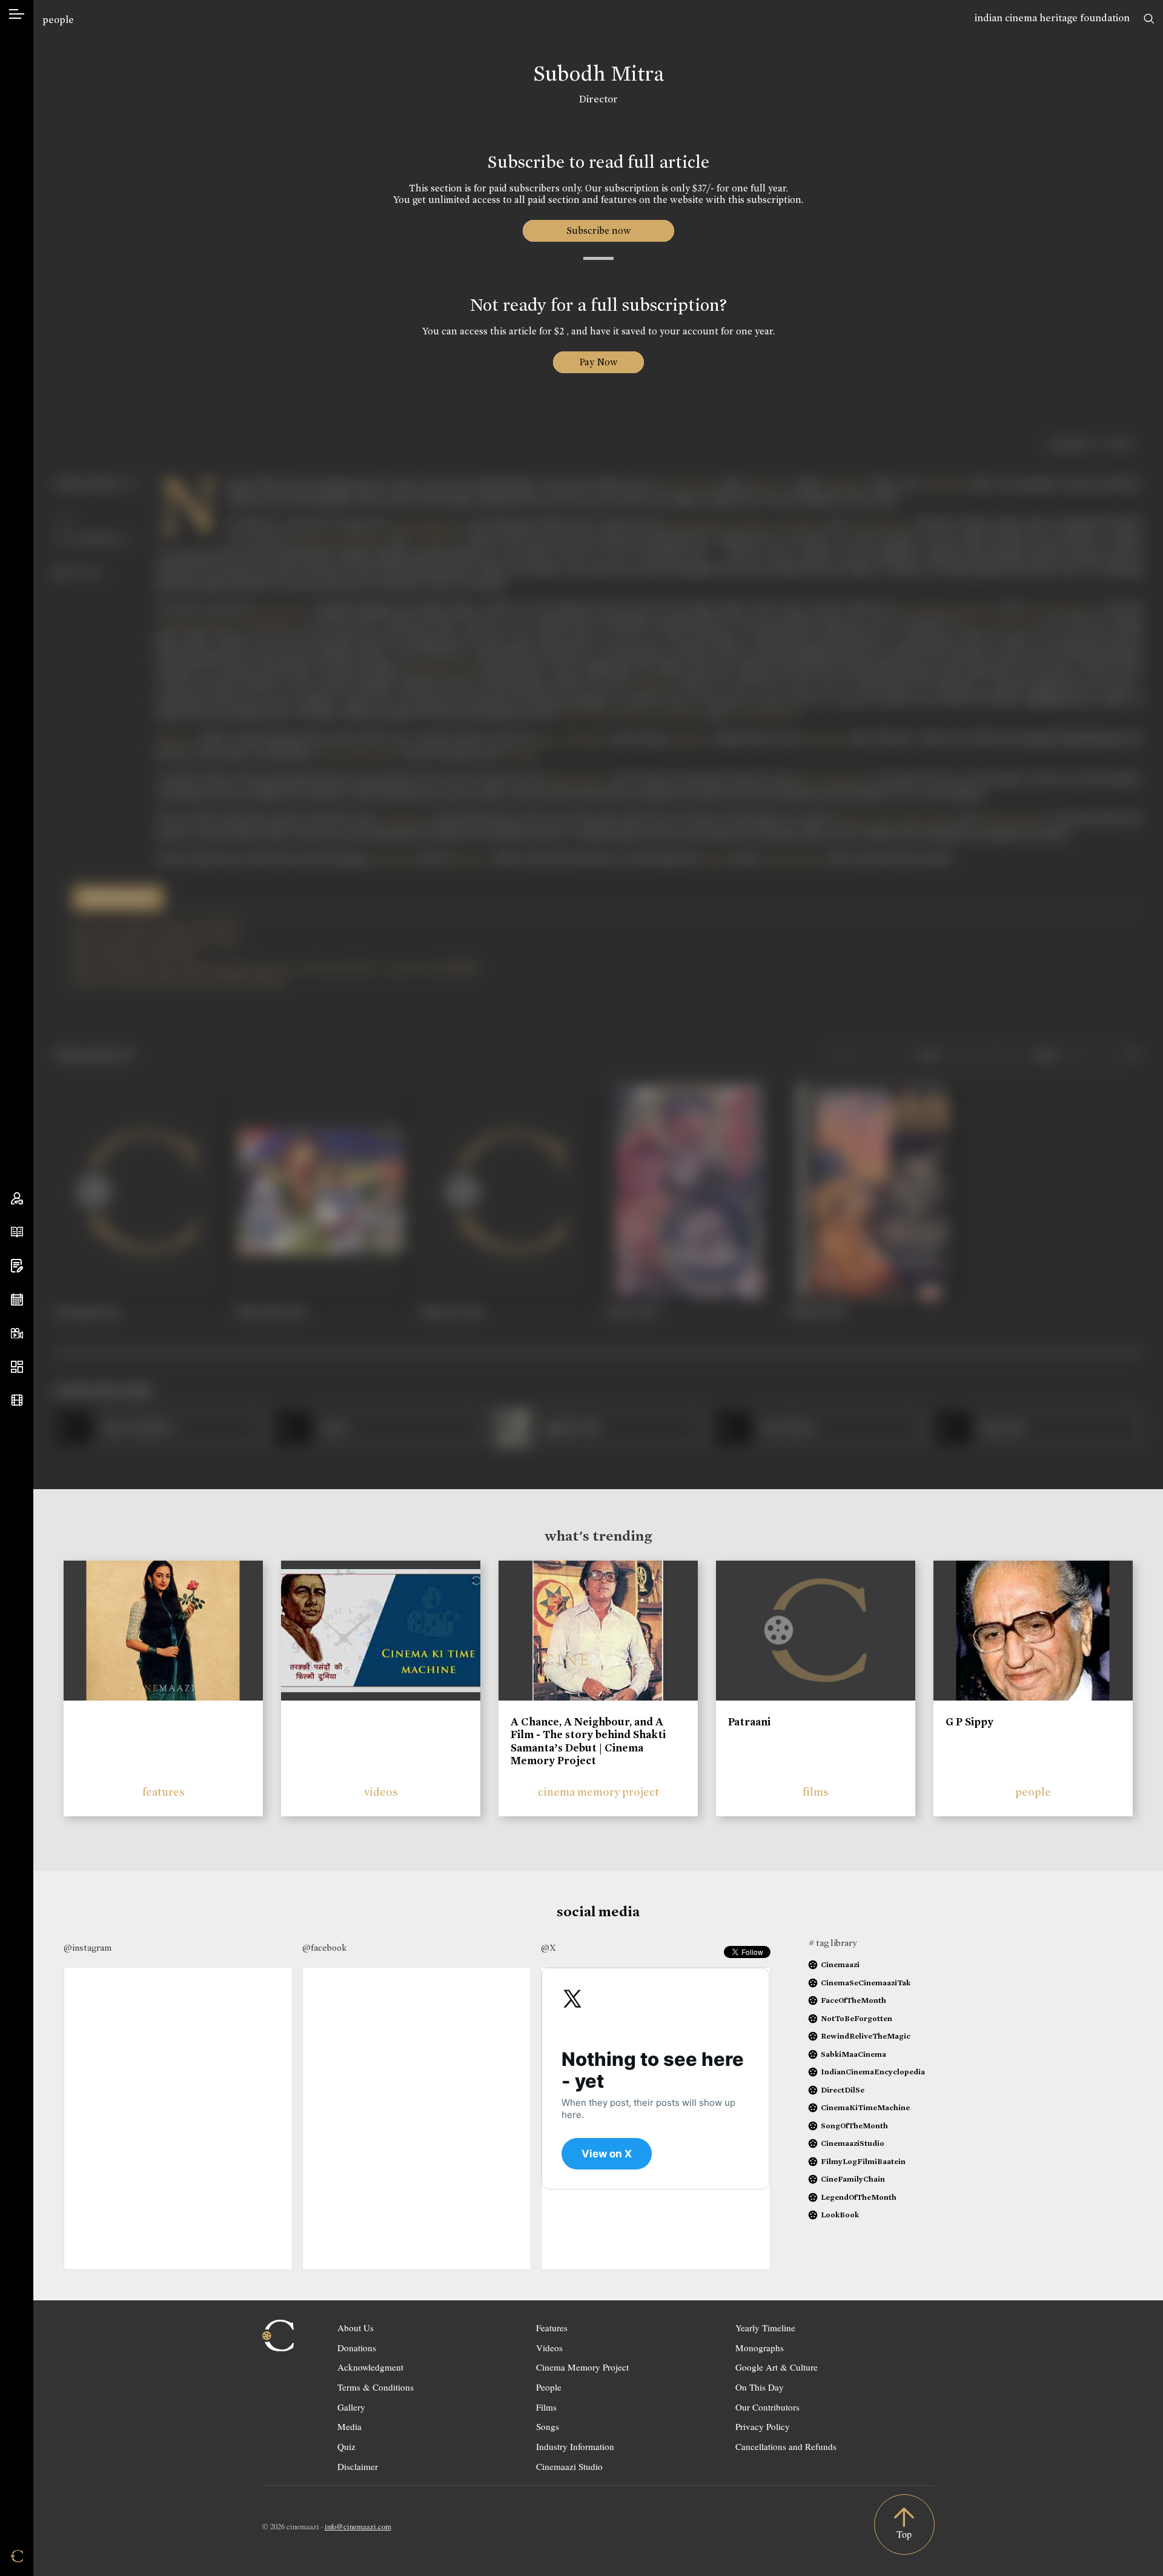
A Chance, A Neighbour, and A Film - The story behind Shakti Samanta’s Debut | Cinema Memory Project (588, 1741)
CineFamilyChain (853, 2179)
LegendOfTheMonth (859, 2197)
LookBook (840, 2215)
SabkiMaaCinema (853, 2054)
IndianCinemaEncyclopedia (873, 2072)
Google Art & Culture (777, 2367)
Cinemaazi (840, 1964)
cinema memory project (598, 1792)
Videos (549, 2348)
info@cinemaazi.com (358, 2526)
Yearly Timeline (765, 2328)
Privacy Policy (763, 2426)
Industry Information (575, 2446)
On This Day (760, 2387)
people (58, 20)
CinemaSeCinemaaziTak (866, 1983)
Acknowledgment (370, 2367)
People (549, 2387)
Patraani (749, 1722)
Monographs (760, 2348)
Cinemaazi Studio (569, 2466)
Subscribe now (598, 231)
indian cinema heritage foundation (1052, 18)
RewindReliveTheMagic (866, 2036)
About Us (356, 2328)
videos (381, 1792)
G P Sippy (969, 1722)
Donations (357, 2348)
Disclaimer (358, 2466)
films (816, 1792)
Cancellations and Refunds (786, 2446)
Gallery (351, 2407)
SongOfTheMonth (854, 2126)
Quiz (346, 2446)
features (164, 1792)
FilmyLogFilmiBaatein (863, 2161)
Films (546, 2407)
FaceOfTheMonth (853, 2000)
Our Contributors (767, 2407)
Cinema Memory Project (582, 2367)
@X (548, 1948)
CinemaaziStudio (853, 2143)
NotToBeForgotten (857, 2018)
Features (552, 2328)
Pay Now (598, 362)
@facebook (324, 1948)
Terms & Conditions (376, 2387)
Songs (548, 2426)
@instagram (88, 1948)
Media (350, 2426)
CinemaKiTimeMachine (865, 2107)
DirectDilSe (843, 2090)
